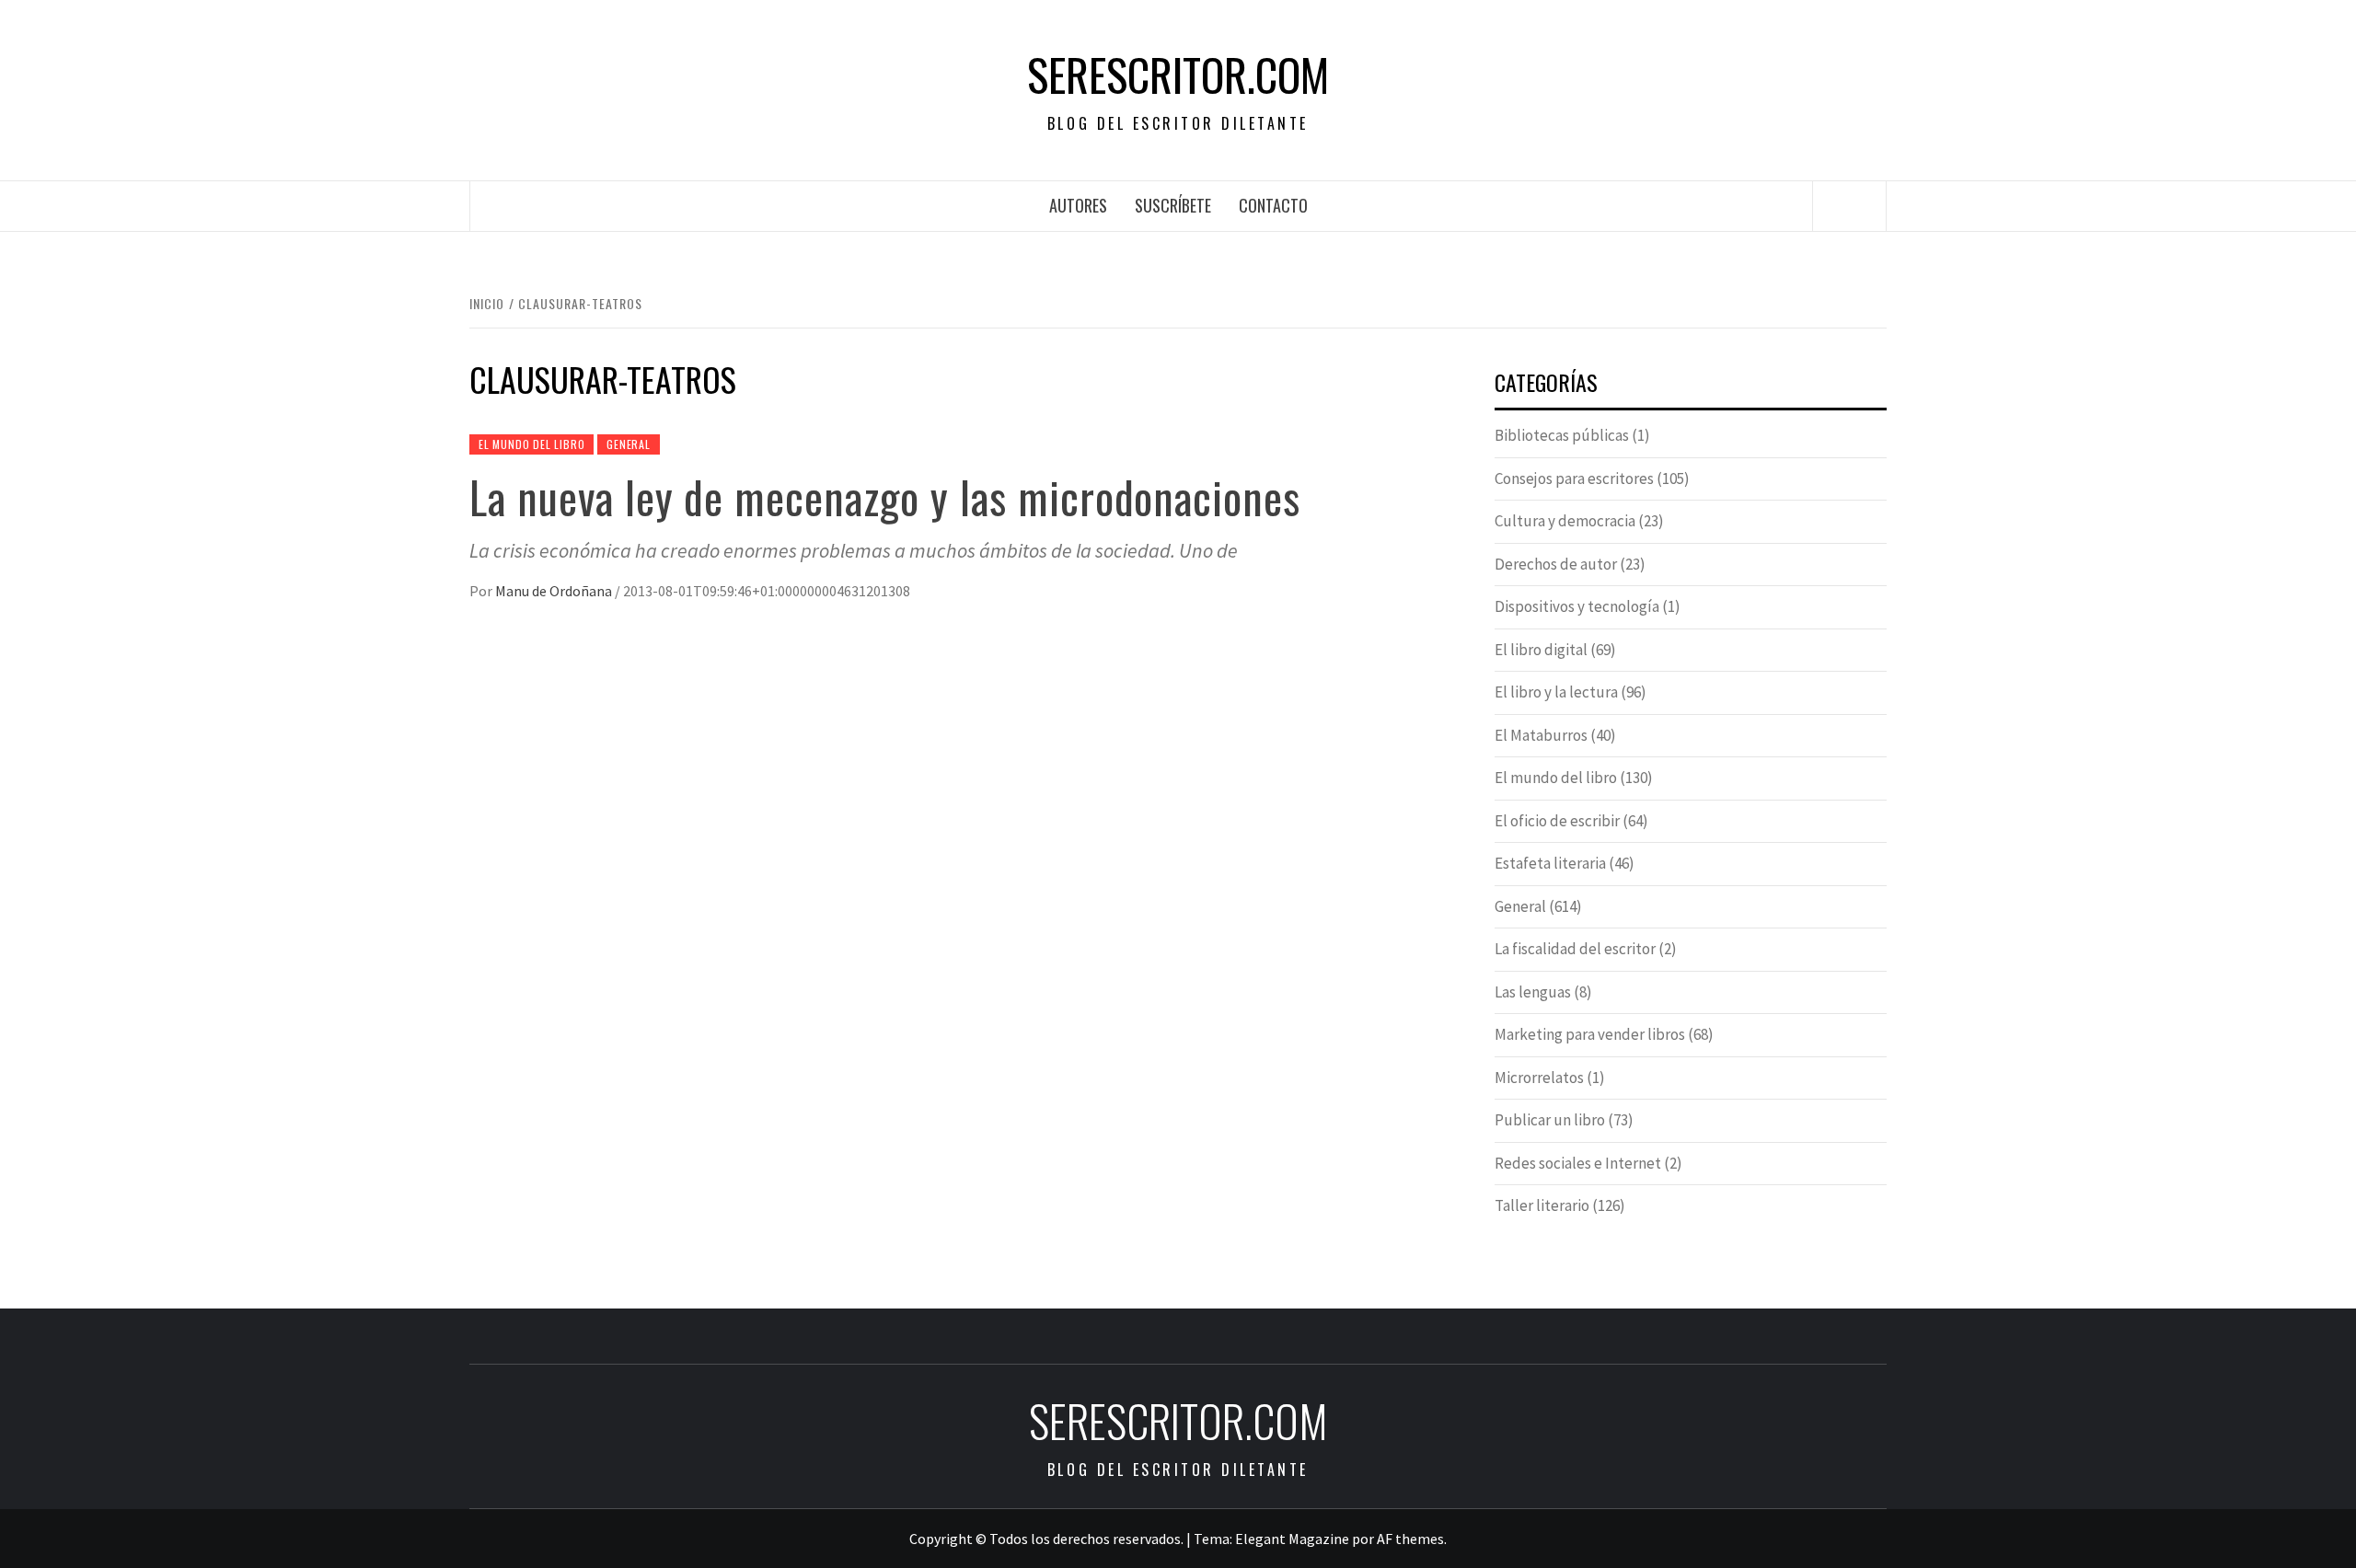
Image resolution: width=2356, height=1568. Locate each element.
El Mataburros (1541, 735)
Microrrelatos (1539, 1078)
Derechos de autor (1556, 564)
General (629, 444)
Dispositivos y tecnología (1577, 606)
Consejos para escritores (1574, 478)
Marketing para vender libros (1590, 1034)
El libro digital (1541, 650)
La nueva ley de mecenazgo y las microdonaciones (885, 496)
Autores (1078, 205)
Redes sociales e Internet (1578, 1163)
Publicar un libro (1550, 1120)
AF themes (1410, 1539)
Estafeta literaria (1550, 863)
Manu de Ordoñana (555, 591)
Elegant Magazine (1292, 1539)
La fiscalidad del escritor (1575, 949)
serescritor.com (1178, 75)
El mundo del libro (531, 444)
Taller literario (1542, 1205)
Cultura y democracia (1565, 521)
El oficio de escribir (1557, 821)
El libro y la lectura (1556, 692)
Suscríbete (1173, 205)
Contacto (1273, 205)
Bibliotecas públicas (1562, 435)
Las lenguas (1533, 992)
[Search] (1850, 206)
